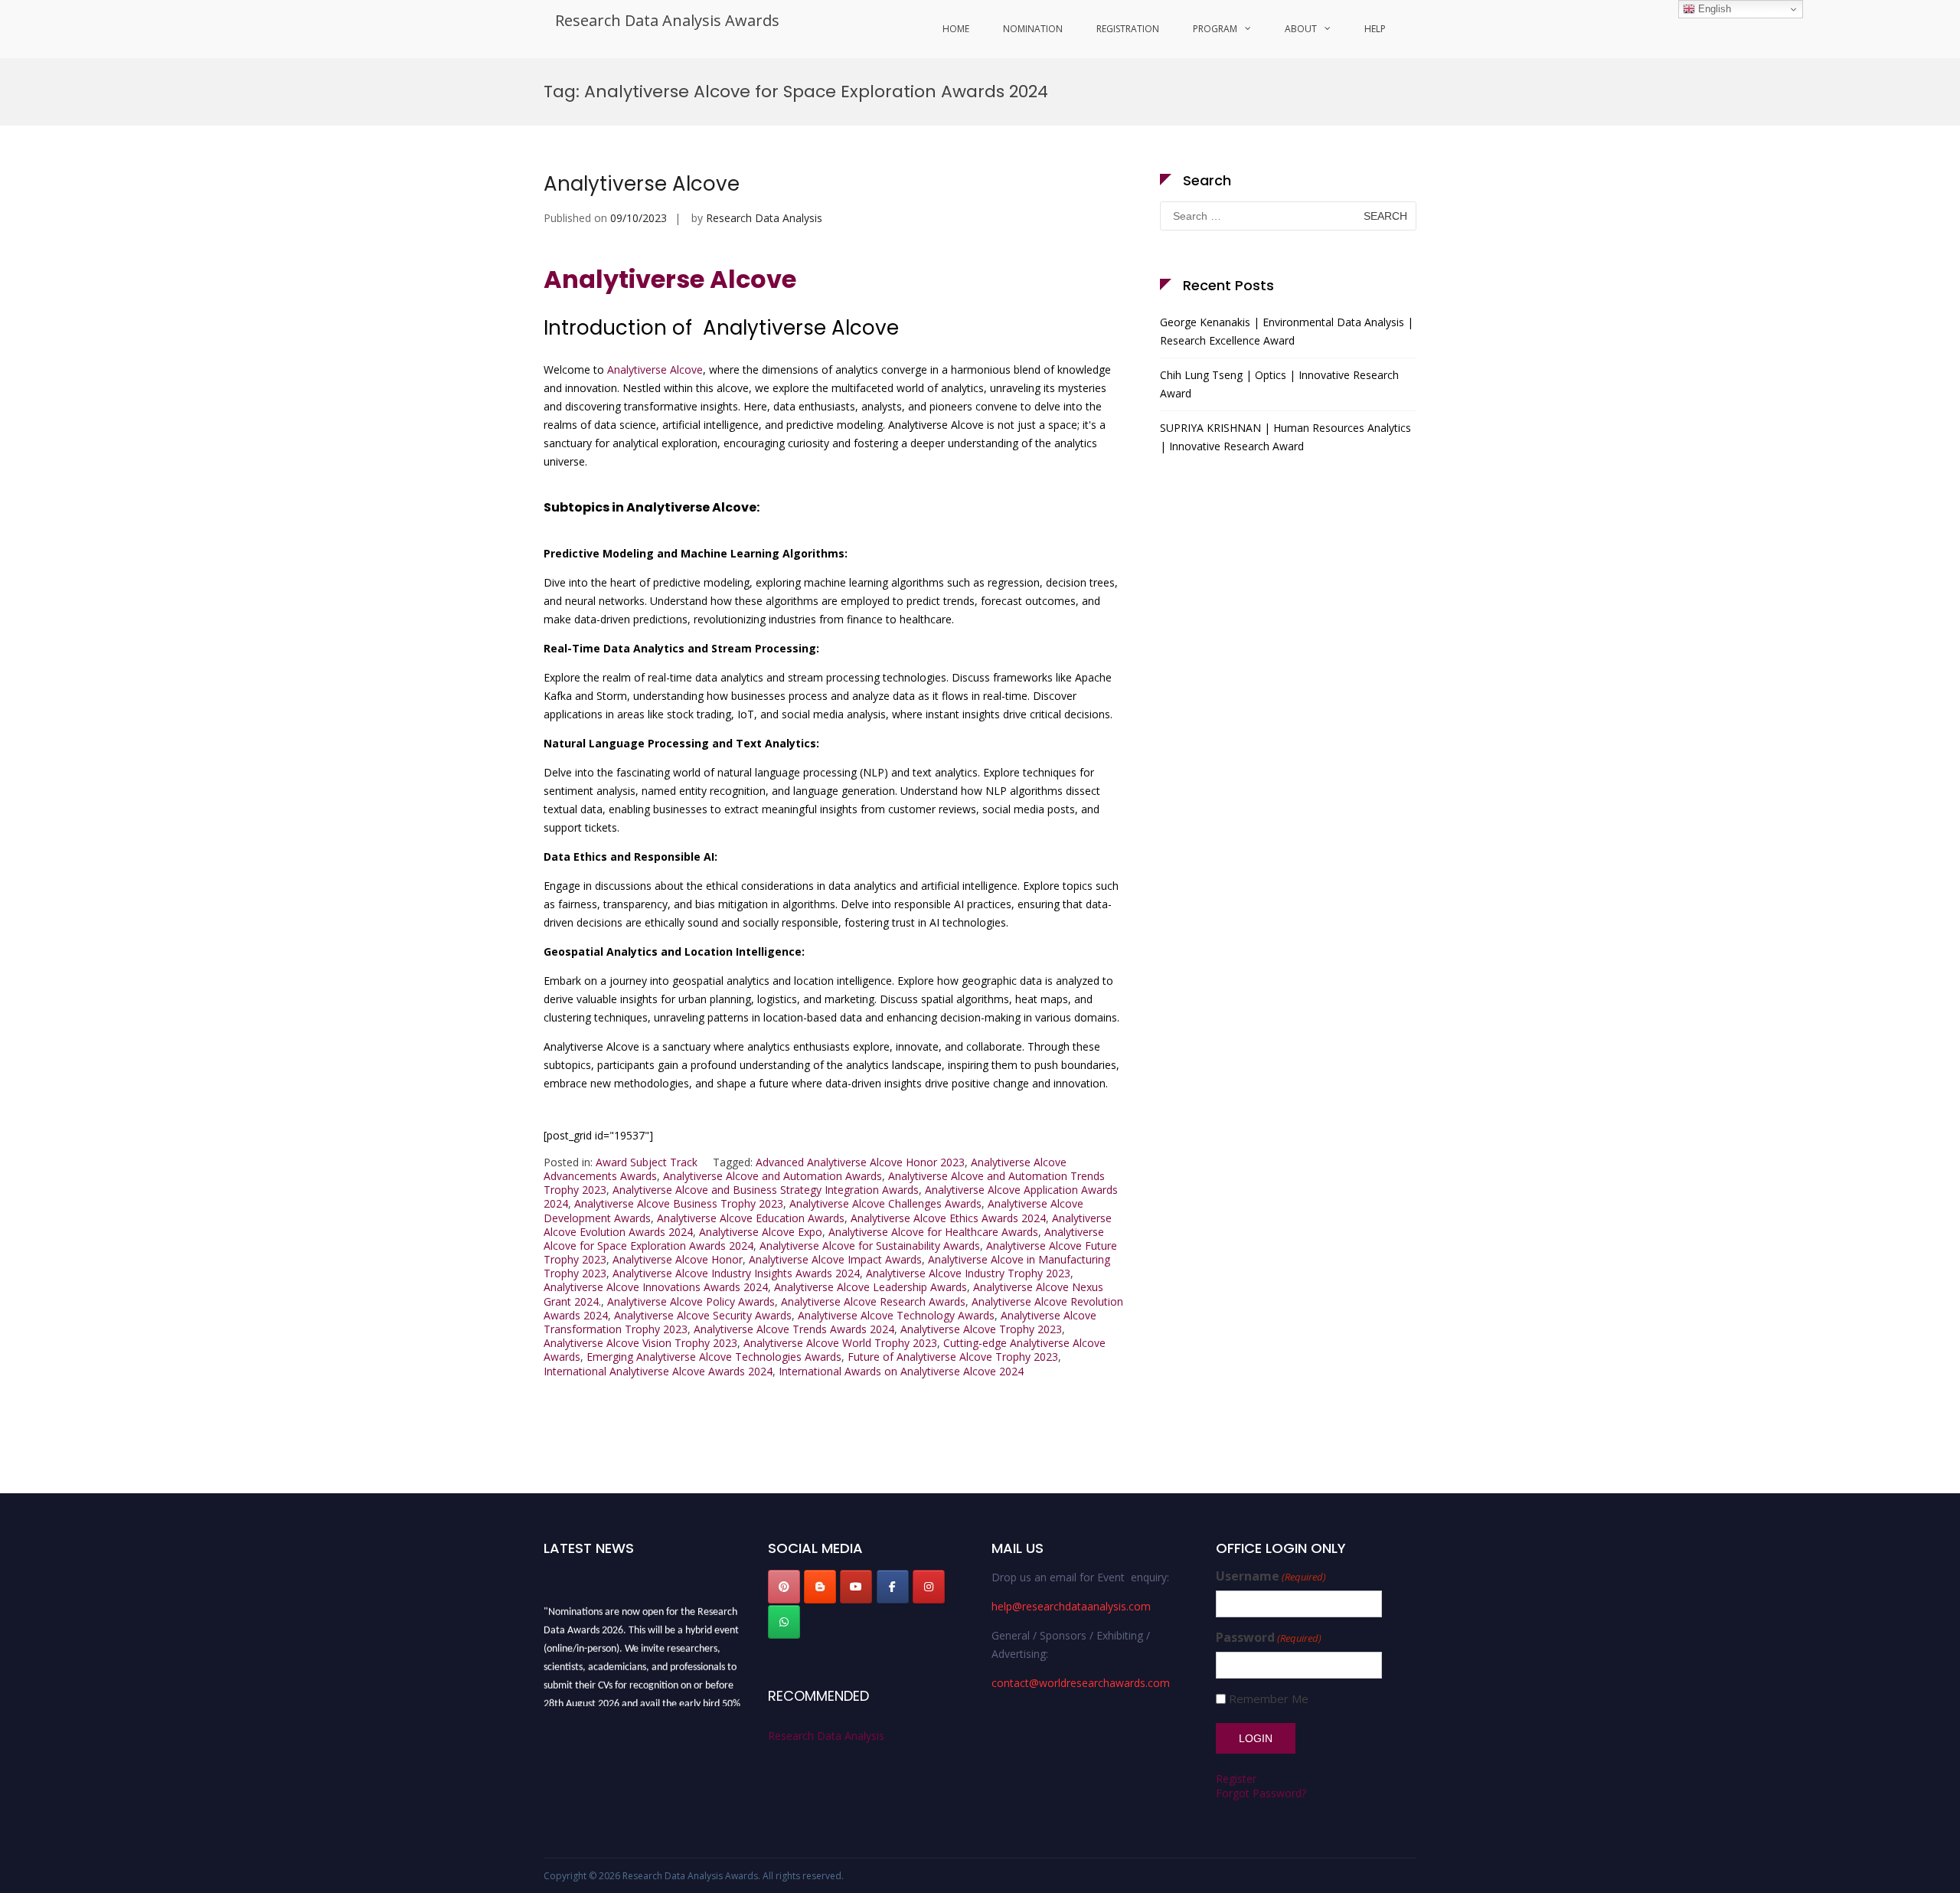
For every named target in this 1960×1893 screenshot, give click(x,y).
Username (1271, 1576)
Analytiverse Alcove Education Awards (751, 1218)
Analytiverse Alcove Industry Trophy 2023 (968, 1273)
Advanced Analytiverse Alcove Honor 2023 (860, 1162)
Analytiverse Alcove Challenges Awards (885, 1203)
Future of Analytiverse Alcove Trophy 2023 (953, 1357)
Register (1236, 1779)
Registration (1128, 29)
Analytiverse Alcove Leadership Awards (871, 1287)
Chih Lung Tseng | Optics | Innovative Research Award (1279, 384)
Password (1269, 1638)
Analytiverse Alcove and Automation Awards (773, 1176)
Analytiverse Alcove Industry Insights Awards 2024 (736, 1273)
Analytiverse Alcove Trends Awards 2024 (794, 1329)
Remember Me (1269, 1699)
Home (956, 29)
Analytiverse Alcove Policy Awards (691, 1301)
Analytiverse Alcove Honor (678, 1259)
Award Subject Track (647, 1162)
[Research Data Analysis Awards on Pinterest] (784, 1587)
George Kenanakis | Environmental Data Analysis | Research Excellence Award (1287, 331)
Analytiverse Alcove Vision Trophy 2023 (640, 1343)
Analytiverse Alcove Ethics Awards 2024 (948, 1218)
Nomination (1033, 29)
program (1215, 29)
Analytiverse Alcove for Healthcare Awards (933, 1232)
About (1301, 29)
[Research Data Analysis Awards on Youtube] (856, 1587)
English (1713, 9)
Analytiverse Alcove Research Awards (873, 1301)
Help (1375, 29)
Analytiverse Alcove (642, 184)
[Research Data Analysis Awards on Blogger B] (820, 1587)
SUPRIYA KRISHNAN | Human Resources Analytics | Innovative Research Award (1285, 437)
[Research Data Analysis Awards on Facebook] (893, 1587)
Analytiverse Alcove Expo (761, 1232)
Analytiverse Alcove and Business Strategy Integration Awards (766, 1190)
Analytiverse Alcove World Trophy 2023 (840, 1343)
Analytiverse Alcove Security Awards (703, 1315)
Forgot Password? (1261, 1793)
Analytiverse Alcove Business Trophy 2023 (679, 1203)
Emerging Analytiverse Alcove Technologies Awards (714, 1357)
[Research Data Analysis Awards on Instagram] (929, 1587)
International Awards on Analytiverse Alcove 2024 (901, 1371)
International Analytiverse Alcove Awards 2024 (658, 1371)
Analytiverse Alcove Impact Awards (835, 1259)
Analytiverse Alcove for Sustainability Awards (870, 1246)
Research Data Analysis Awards (667, 20)
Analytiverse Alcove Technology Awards (896, 1315)
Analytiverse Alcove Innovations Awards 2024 (656, 1287)
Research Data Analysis (764, 218)
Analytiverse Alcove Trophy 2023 (981, 1329)
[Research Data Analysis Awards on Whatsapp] (784, 1622)
